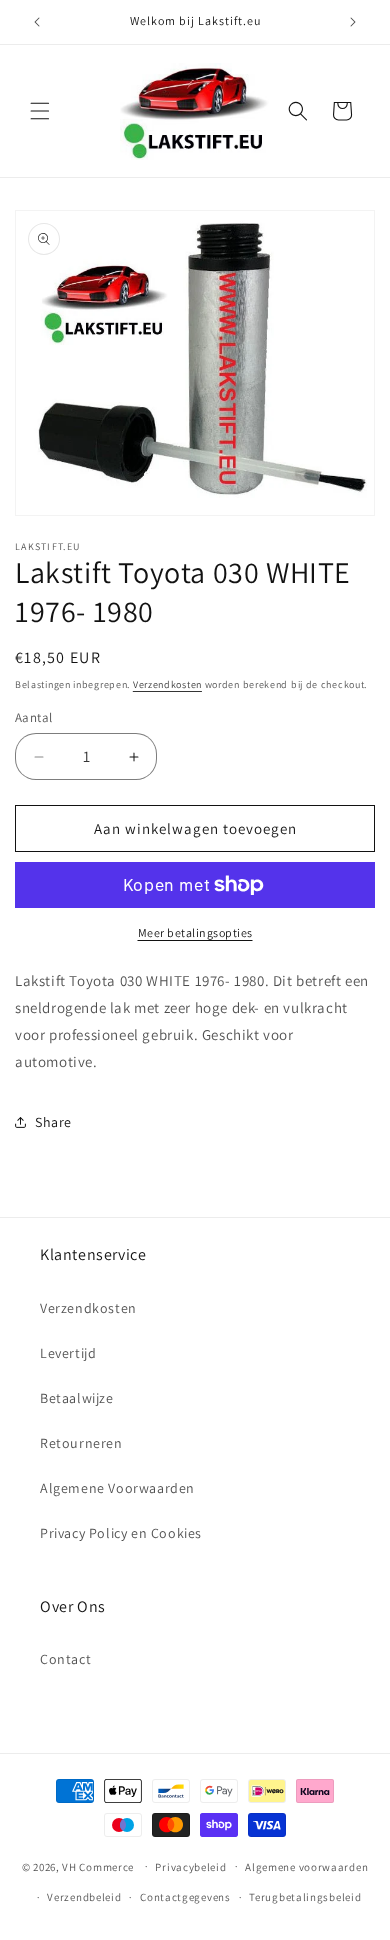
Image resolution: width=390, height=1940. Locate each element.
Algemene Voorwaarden (117, 1488)
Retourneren (81, 1443)
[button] (40, 111)
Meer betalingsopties (195, 932)
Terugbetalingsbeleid (305, 1897)
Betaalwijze (77, 1398)
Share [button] (53, 1122)
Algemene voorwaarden (306, 1867)
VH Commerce (98, 1866)
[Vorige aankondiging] (37, 22)
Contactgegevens (185, 1897)
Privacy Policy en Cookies (121, 1533)
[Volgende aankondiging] (353, 22)
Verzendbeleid (84, 1897)
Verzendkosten (167, 684)
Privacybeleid (190, 1867)
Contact (65, 1659)
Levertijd (68, 1353)
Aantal (33, 717)
